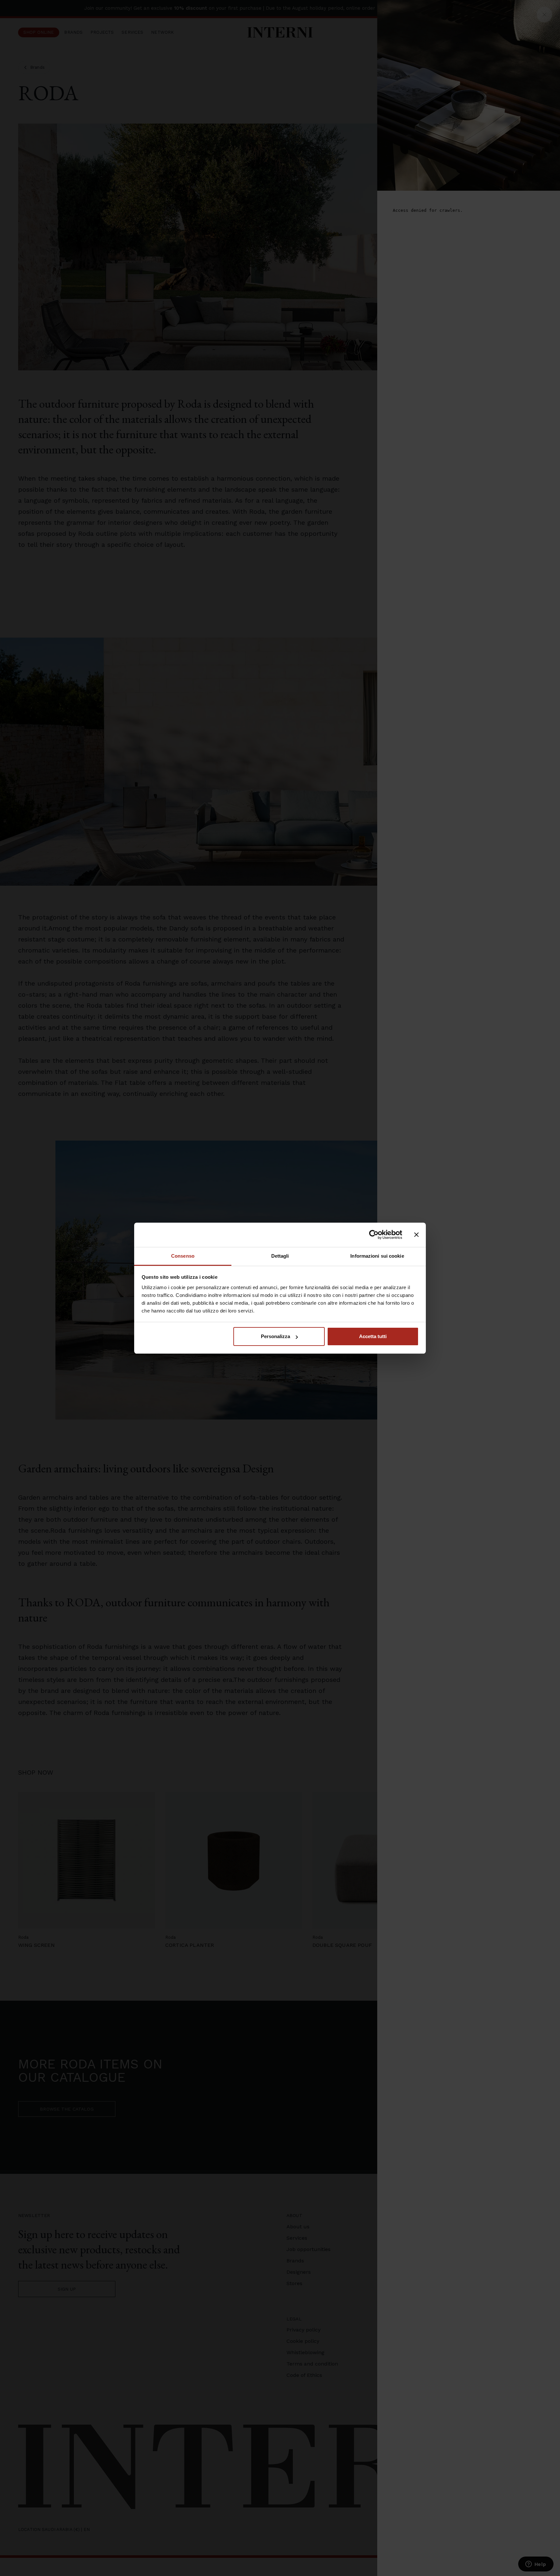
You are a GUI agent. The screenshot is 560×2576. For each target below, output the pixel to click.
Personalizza (275, 1336)
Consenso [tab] (183, 1256)
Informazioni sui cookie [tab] (377, 1256)
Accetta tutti (373, 1336)
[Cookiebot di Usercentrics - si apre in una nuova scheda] (374, 1235)
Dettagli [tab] (280, 1256)
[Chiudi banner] (416, 1235)
